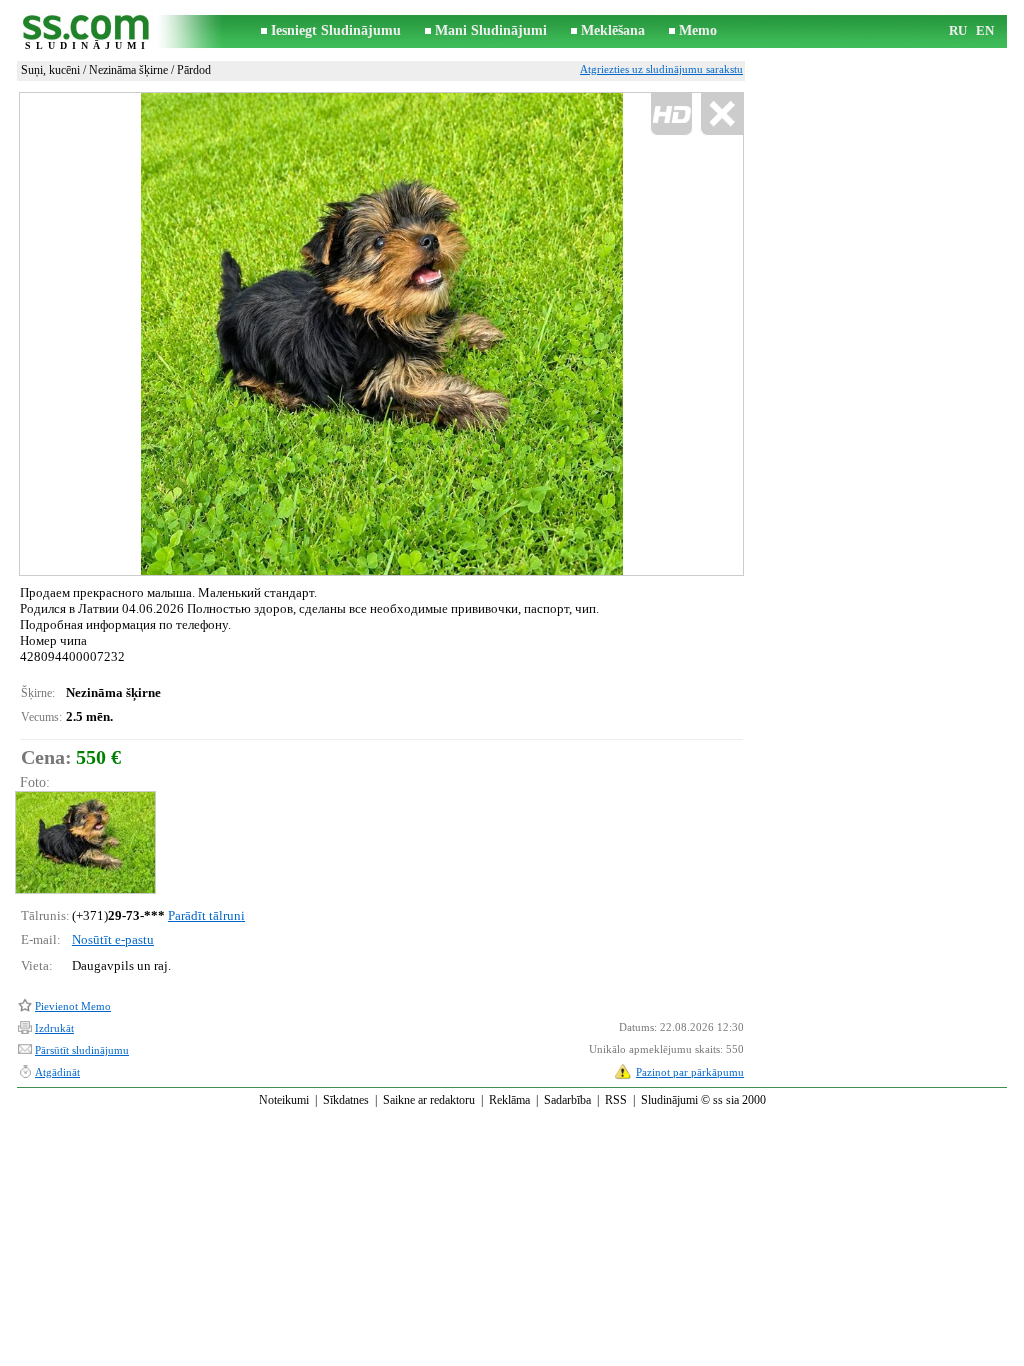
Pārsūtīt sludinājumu (82, 1050)
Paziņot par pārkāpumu (690, 1072)
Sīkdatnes (346, 1100)
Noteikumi (284, 1100)
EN (985, 30)
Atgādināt (57, 1072)
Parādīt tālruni (206, 915)
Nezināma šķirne (128, 70)
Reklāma (509, 1100)
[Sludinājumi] (87, 31)
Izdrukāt (54, 1028)
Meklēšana (613, 30)
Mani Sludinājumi (491, 30)
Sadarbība (567, 1100)
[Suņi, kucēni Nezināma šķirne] (84, 842)
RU (958, 30)
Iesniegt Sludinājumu (336, 30)
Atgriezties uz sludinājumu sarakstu (661, 69)
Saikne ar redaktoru (429, 1100)
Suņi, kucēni (50, 70)
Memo (698, 30)
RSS (616, 1100)
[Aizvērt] (721, 114)
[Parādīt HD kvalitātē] (381, 333)
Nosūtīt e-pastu (113, 939)
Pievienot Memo (73, 1006)
